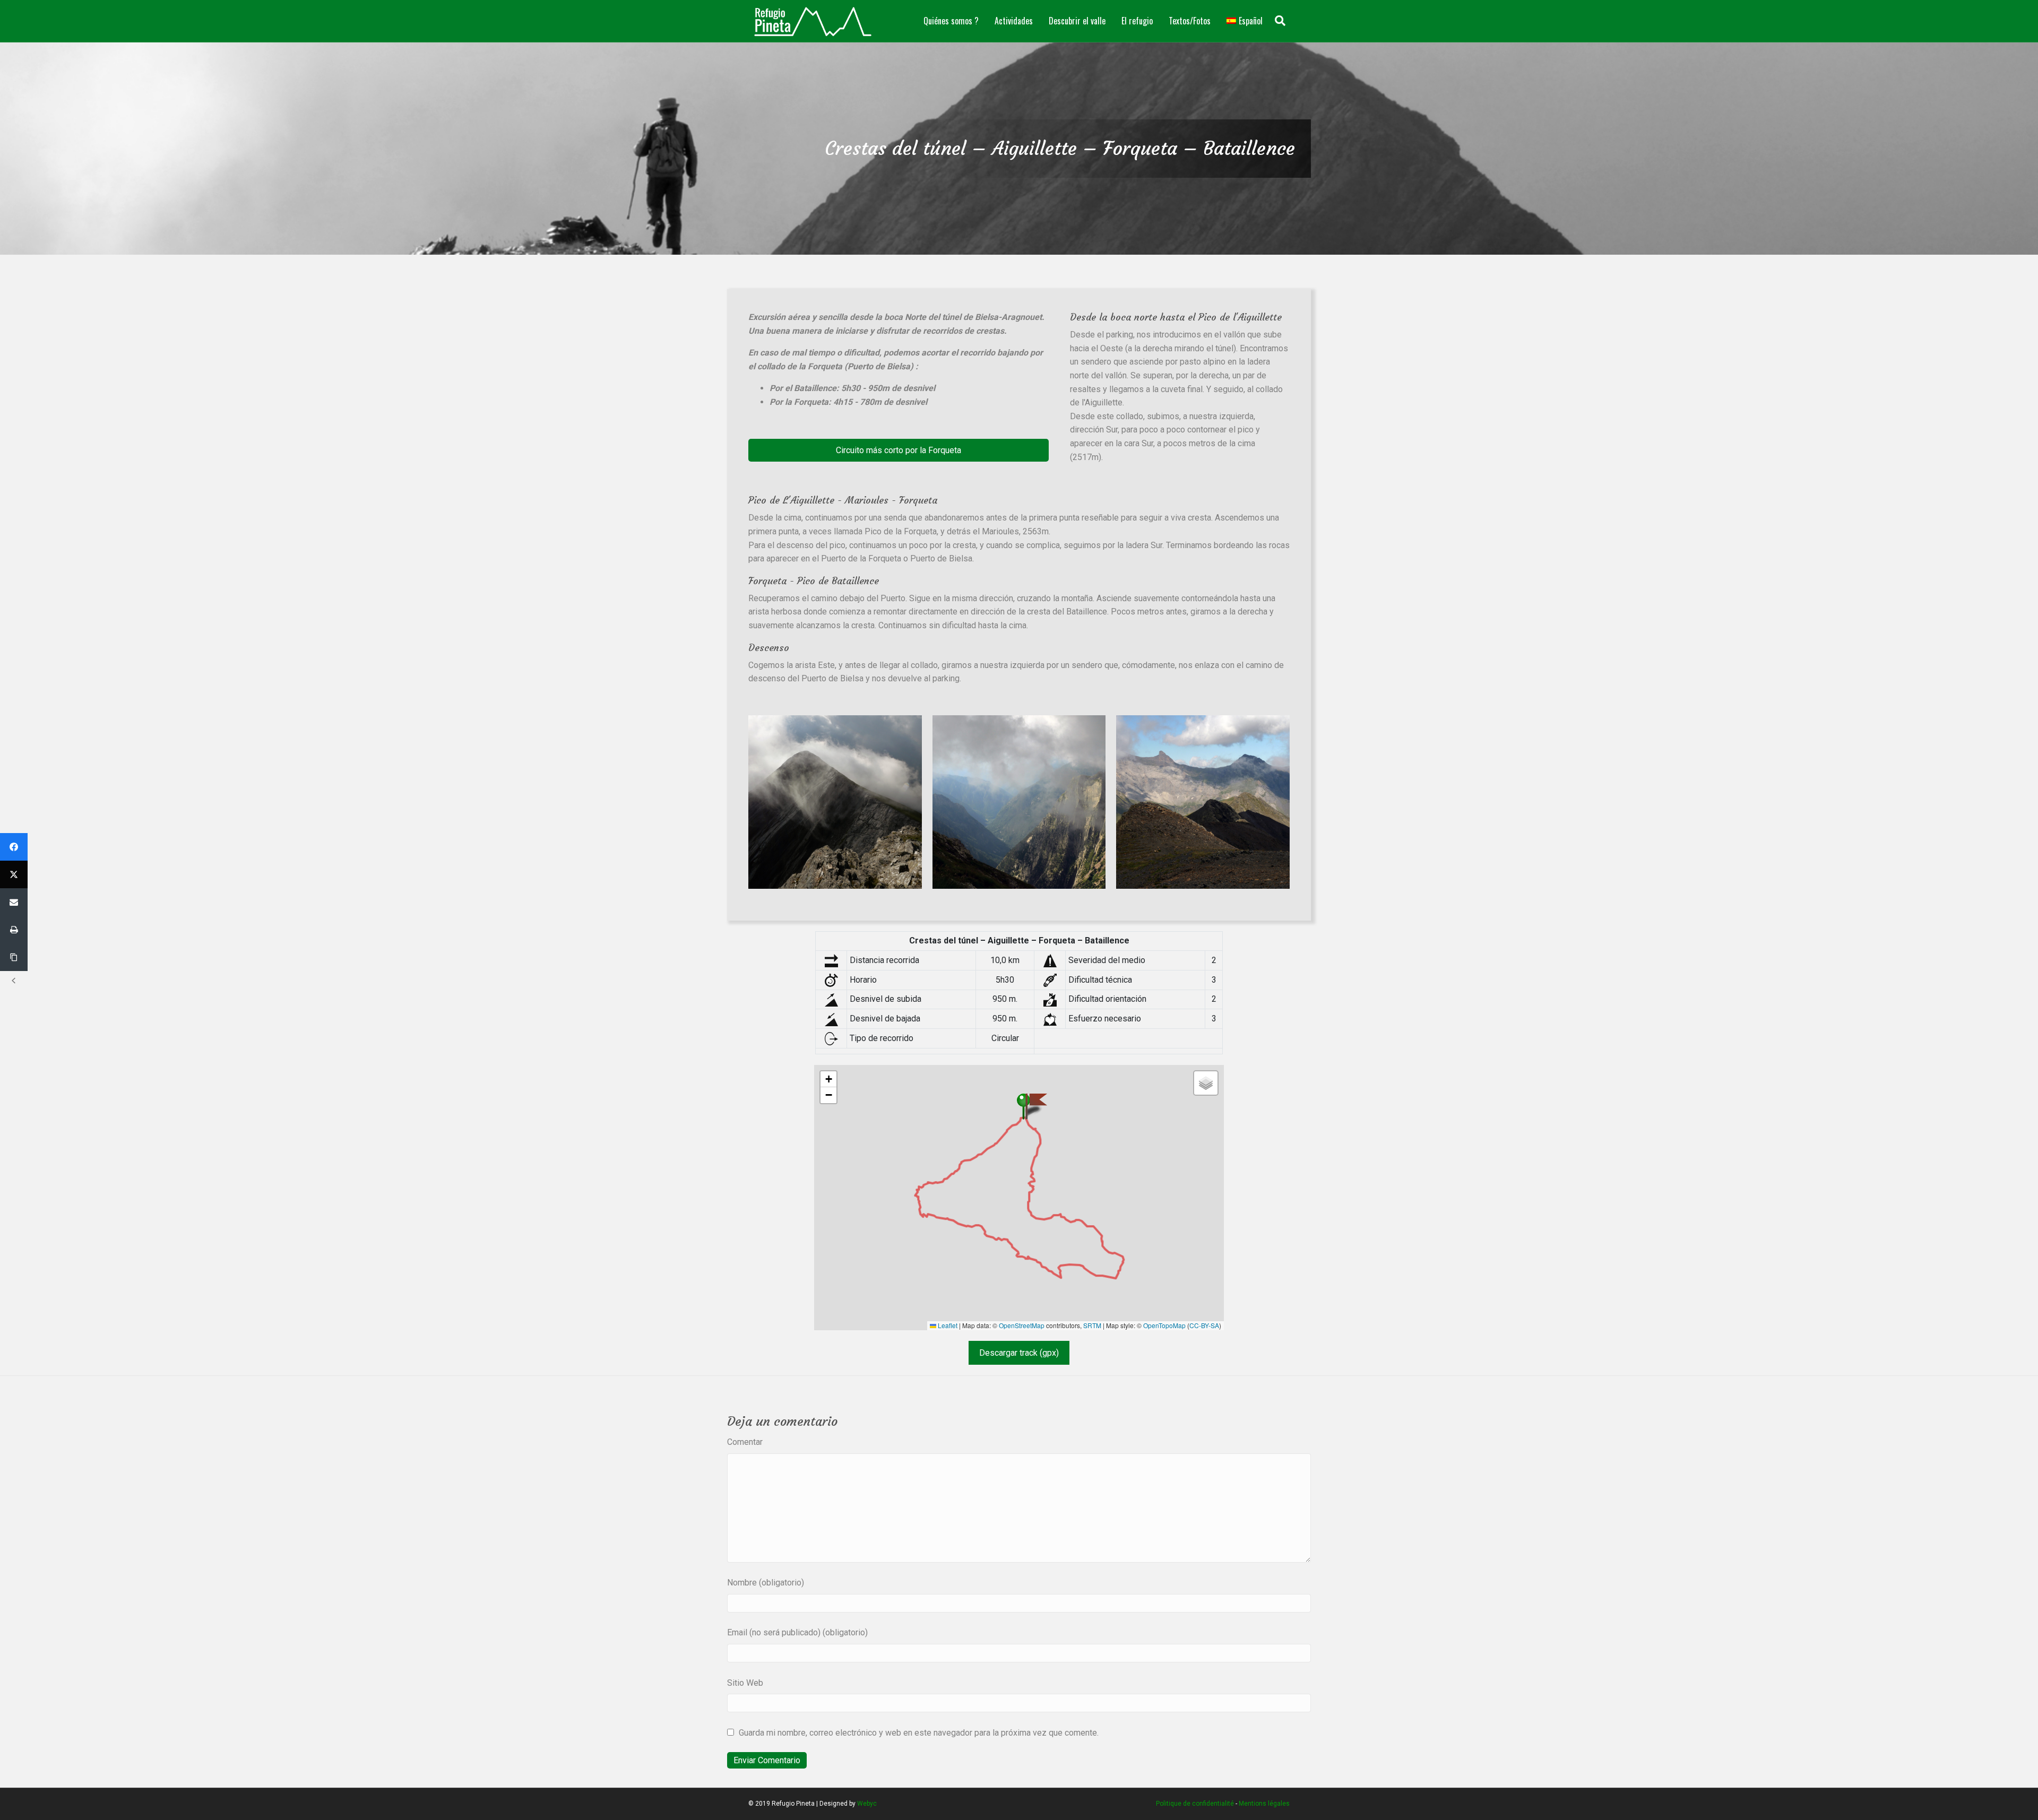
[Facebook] (14, 847)
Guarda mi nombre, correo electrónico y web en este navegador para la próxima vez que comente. (919, 1733)
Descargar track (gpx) (1019, 1353)
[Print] (14, 930)
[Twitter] (14, 874)
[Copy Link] (14, 957)
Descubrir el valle (1077, 21)
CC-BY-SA (1204, 1325)
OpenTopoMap (1164, 1325)
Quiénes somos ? (951, 21)
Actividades (1014, 21)
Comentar (745, 1442)
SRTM (1092, 1325)
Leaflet (947, 1325)
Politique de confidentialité (1195, 1804)
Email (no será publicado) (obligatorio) (797, 1632)
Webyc (867, 1804)
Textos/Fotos (1190, 21)
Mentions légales (1264, 1804)
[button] (899, 450)
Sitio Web (745, 1683)
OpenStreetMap (1022, 1325)
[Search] (1280, 21)
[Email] (14, 902)
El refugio (1137, 21)
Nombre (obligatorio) (766, 1583)
